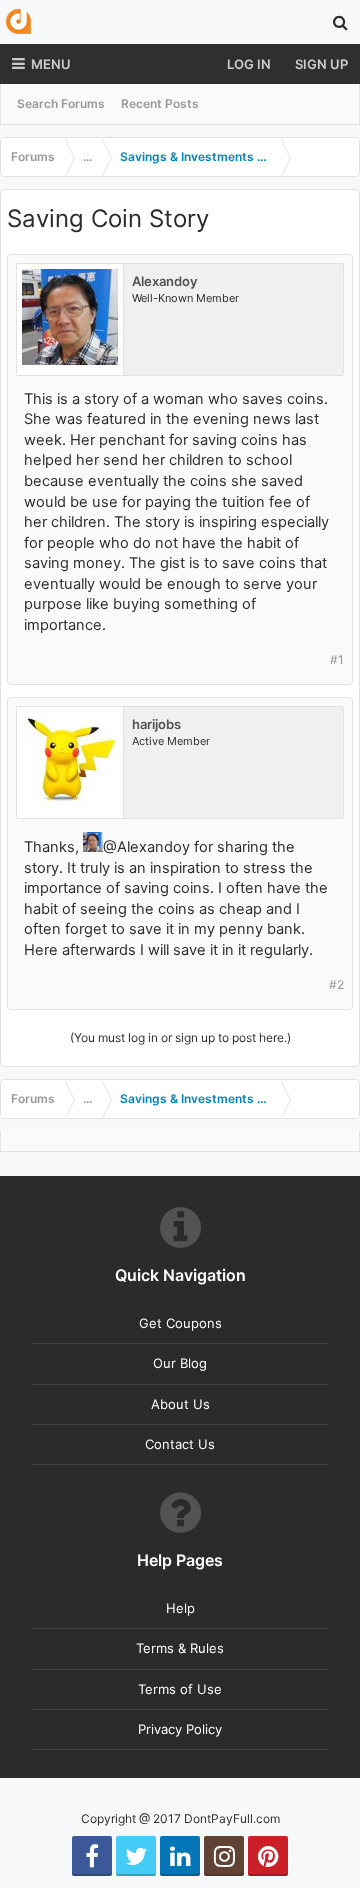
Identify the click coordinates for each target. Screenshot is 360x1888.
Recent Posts (160, 103)
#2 (336, 984)
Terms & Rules (180, 1648)
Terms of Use (180, 1689)
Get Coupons (180, 1323)
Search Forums (61, 103)
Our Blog (180, 1363)
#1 (337, 659)
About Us (180, 1404)
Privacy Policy (180, 1729)
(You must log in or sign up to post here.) (180, 1037)
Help (180, 1608)
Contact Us (180, 1444)
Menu (51, 64)
